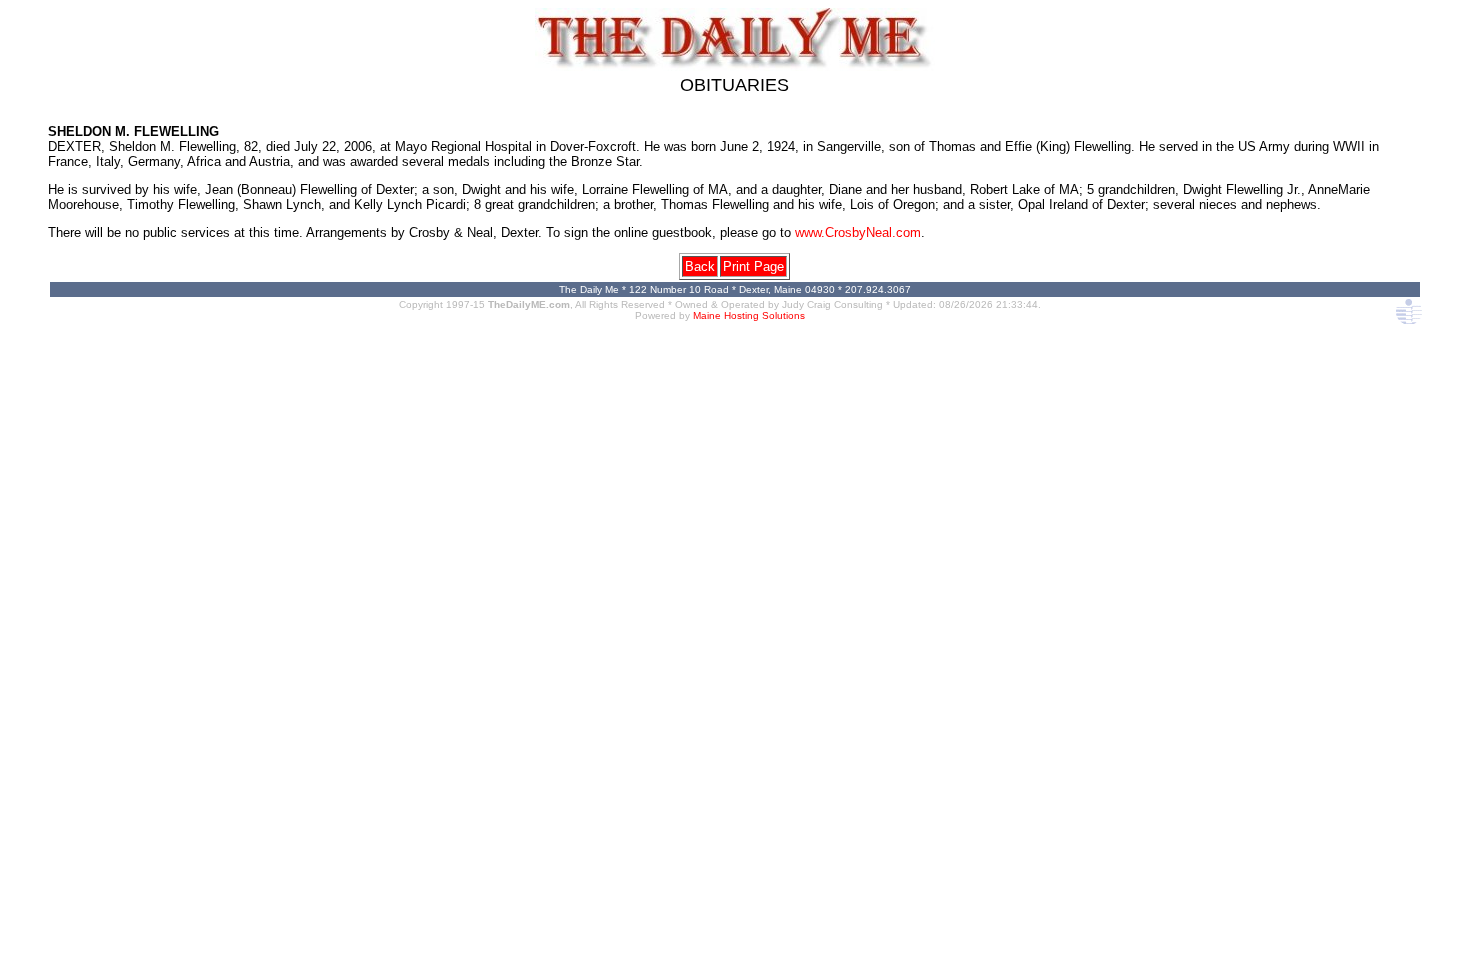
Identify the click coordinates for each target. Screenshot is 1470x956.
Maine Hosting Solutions (749, 315)
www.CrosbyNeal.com (858, 232)
